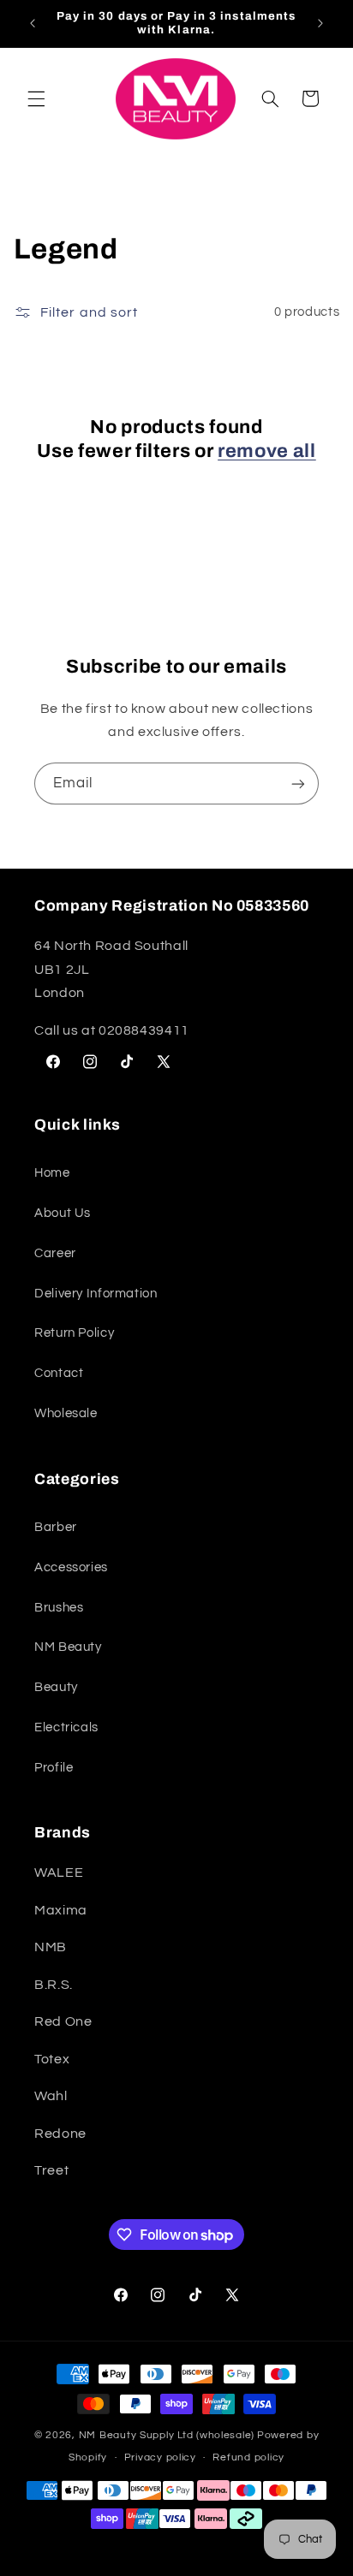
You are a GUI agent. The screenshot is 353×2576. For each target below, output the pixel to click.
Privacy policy (160, 2457)
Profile (54, 1768)
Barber (56, 1527)
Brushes (59, 1608)
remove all (267, 451)
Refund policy (248, 2457)
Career (55, 1253)
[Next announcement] (320, 23)
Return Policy (74, 1333)
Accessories (71, 1567)
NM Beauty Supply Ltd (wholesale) (167, 2435)
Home (52, 1173)
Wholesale (66, 1413)
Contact (59, 1373)
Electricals (66, 1727)
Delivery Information (96, 1294)
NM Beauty (68, 1647)
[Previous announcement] (33, 23)
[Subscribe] (298, 783)
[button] (36, 98)
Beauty (56, 1687)
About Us (63, 1213)
